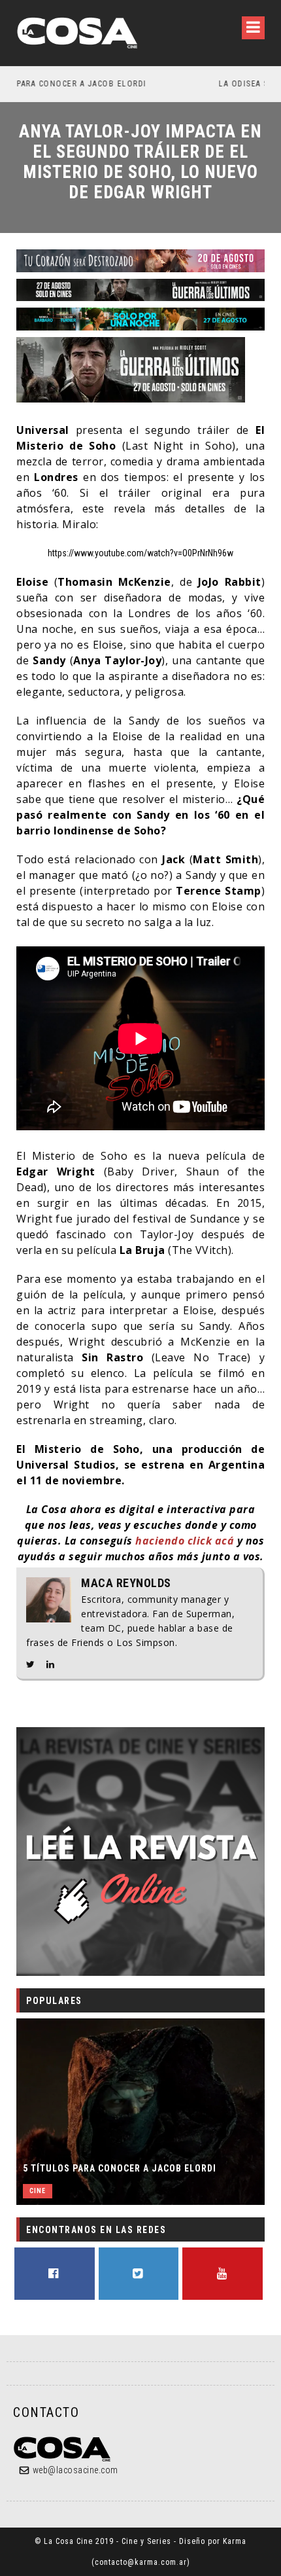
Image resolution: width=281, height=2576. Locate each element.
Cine (38, 2191)
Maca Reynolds (126, 1583)
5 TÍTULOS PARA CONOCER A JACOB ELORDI (120, 2168)
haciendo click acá (185, 1541)
